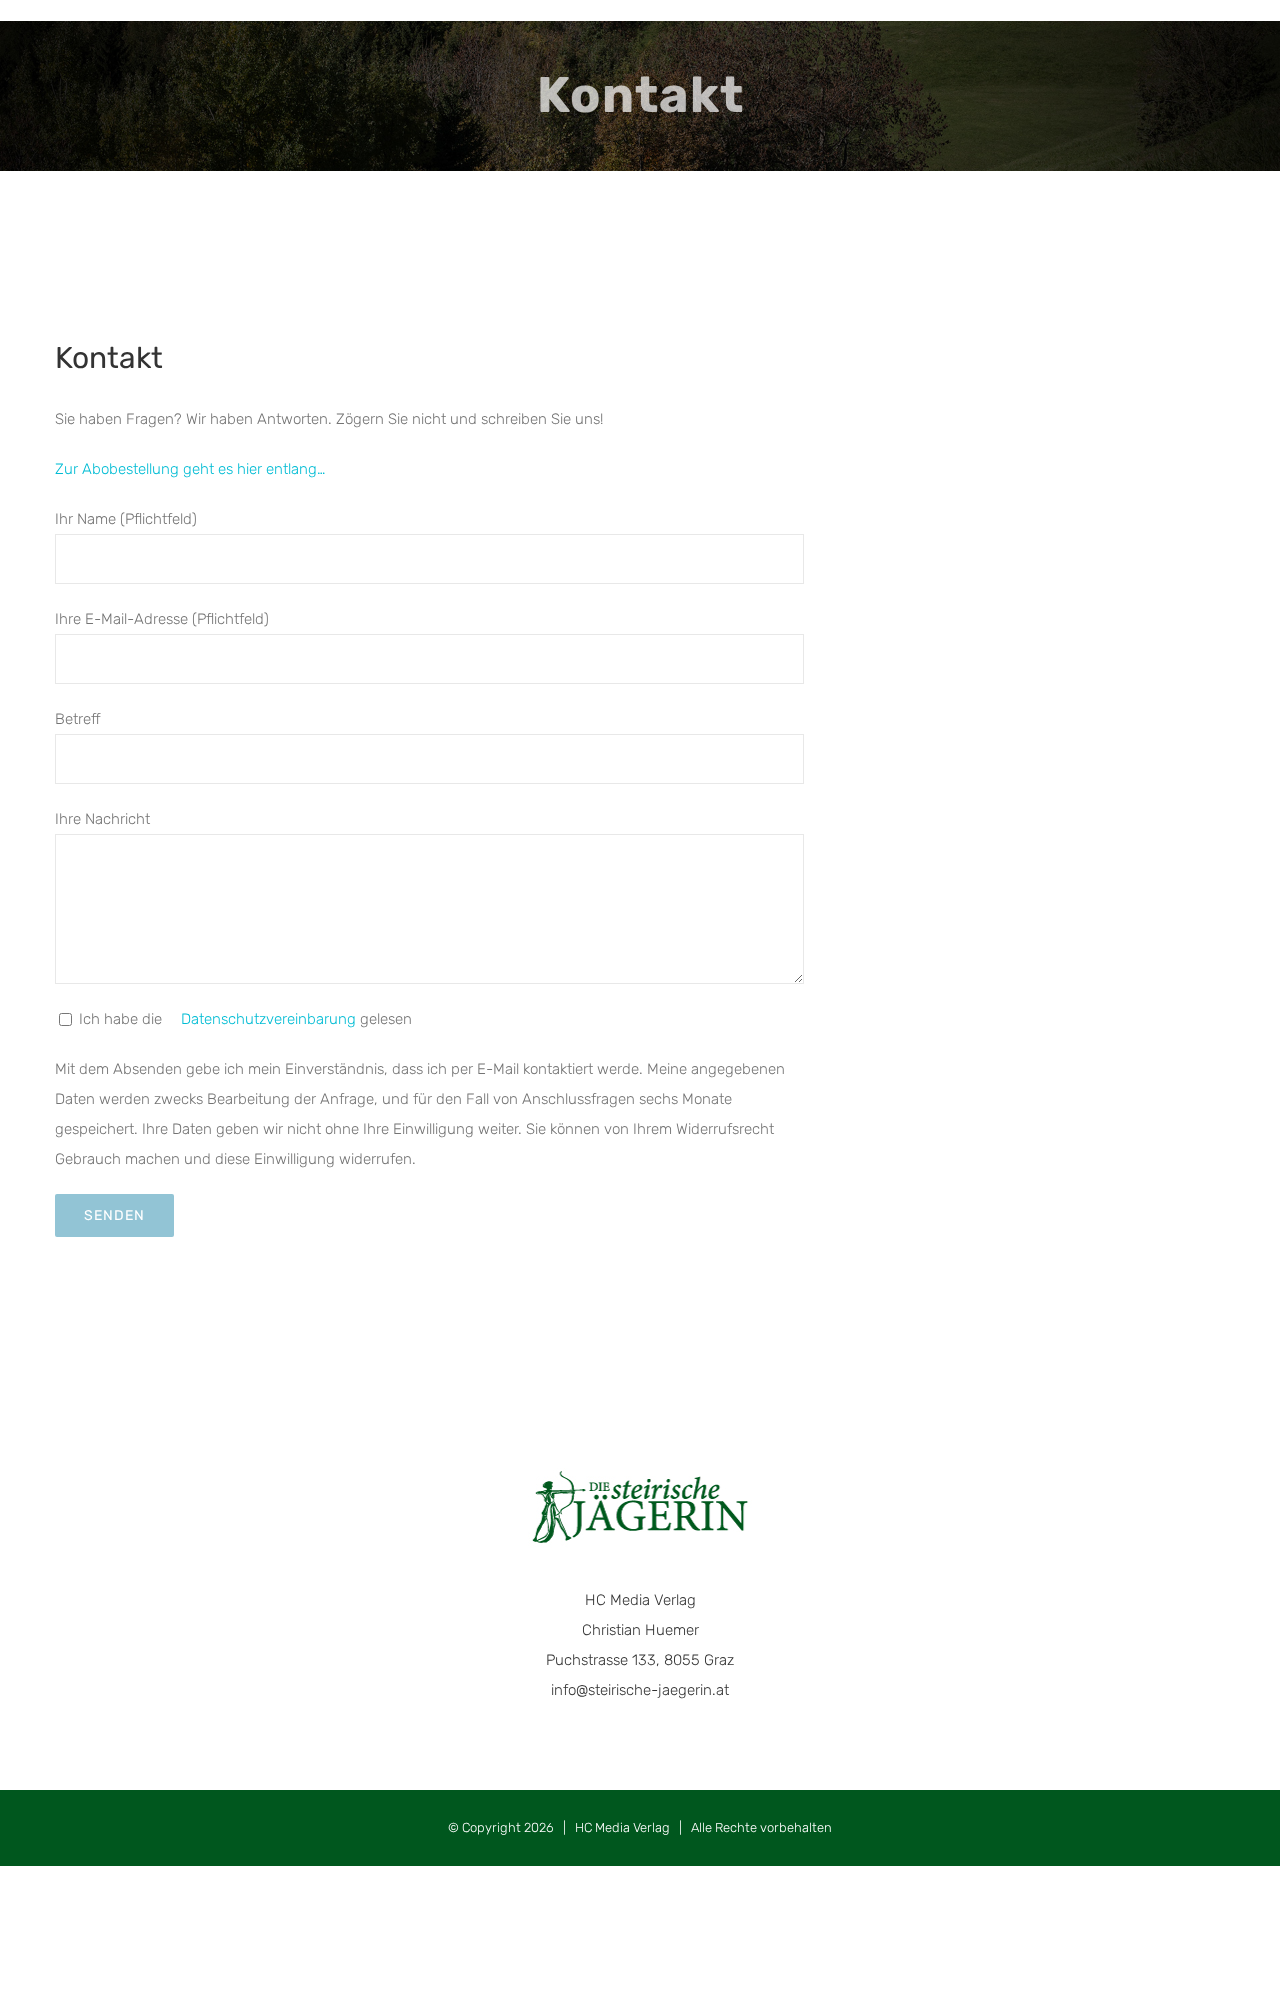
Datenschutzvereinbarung (266, 1019)
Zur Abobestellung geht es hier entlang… (190, 469)
